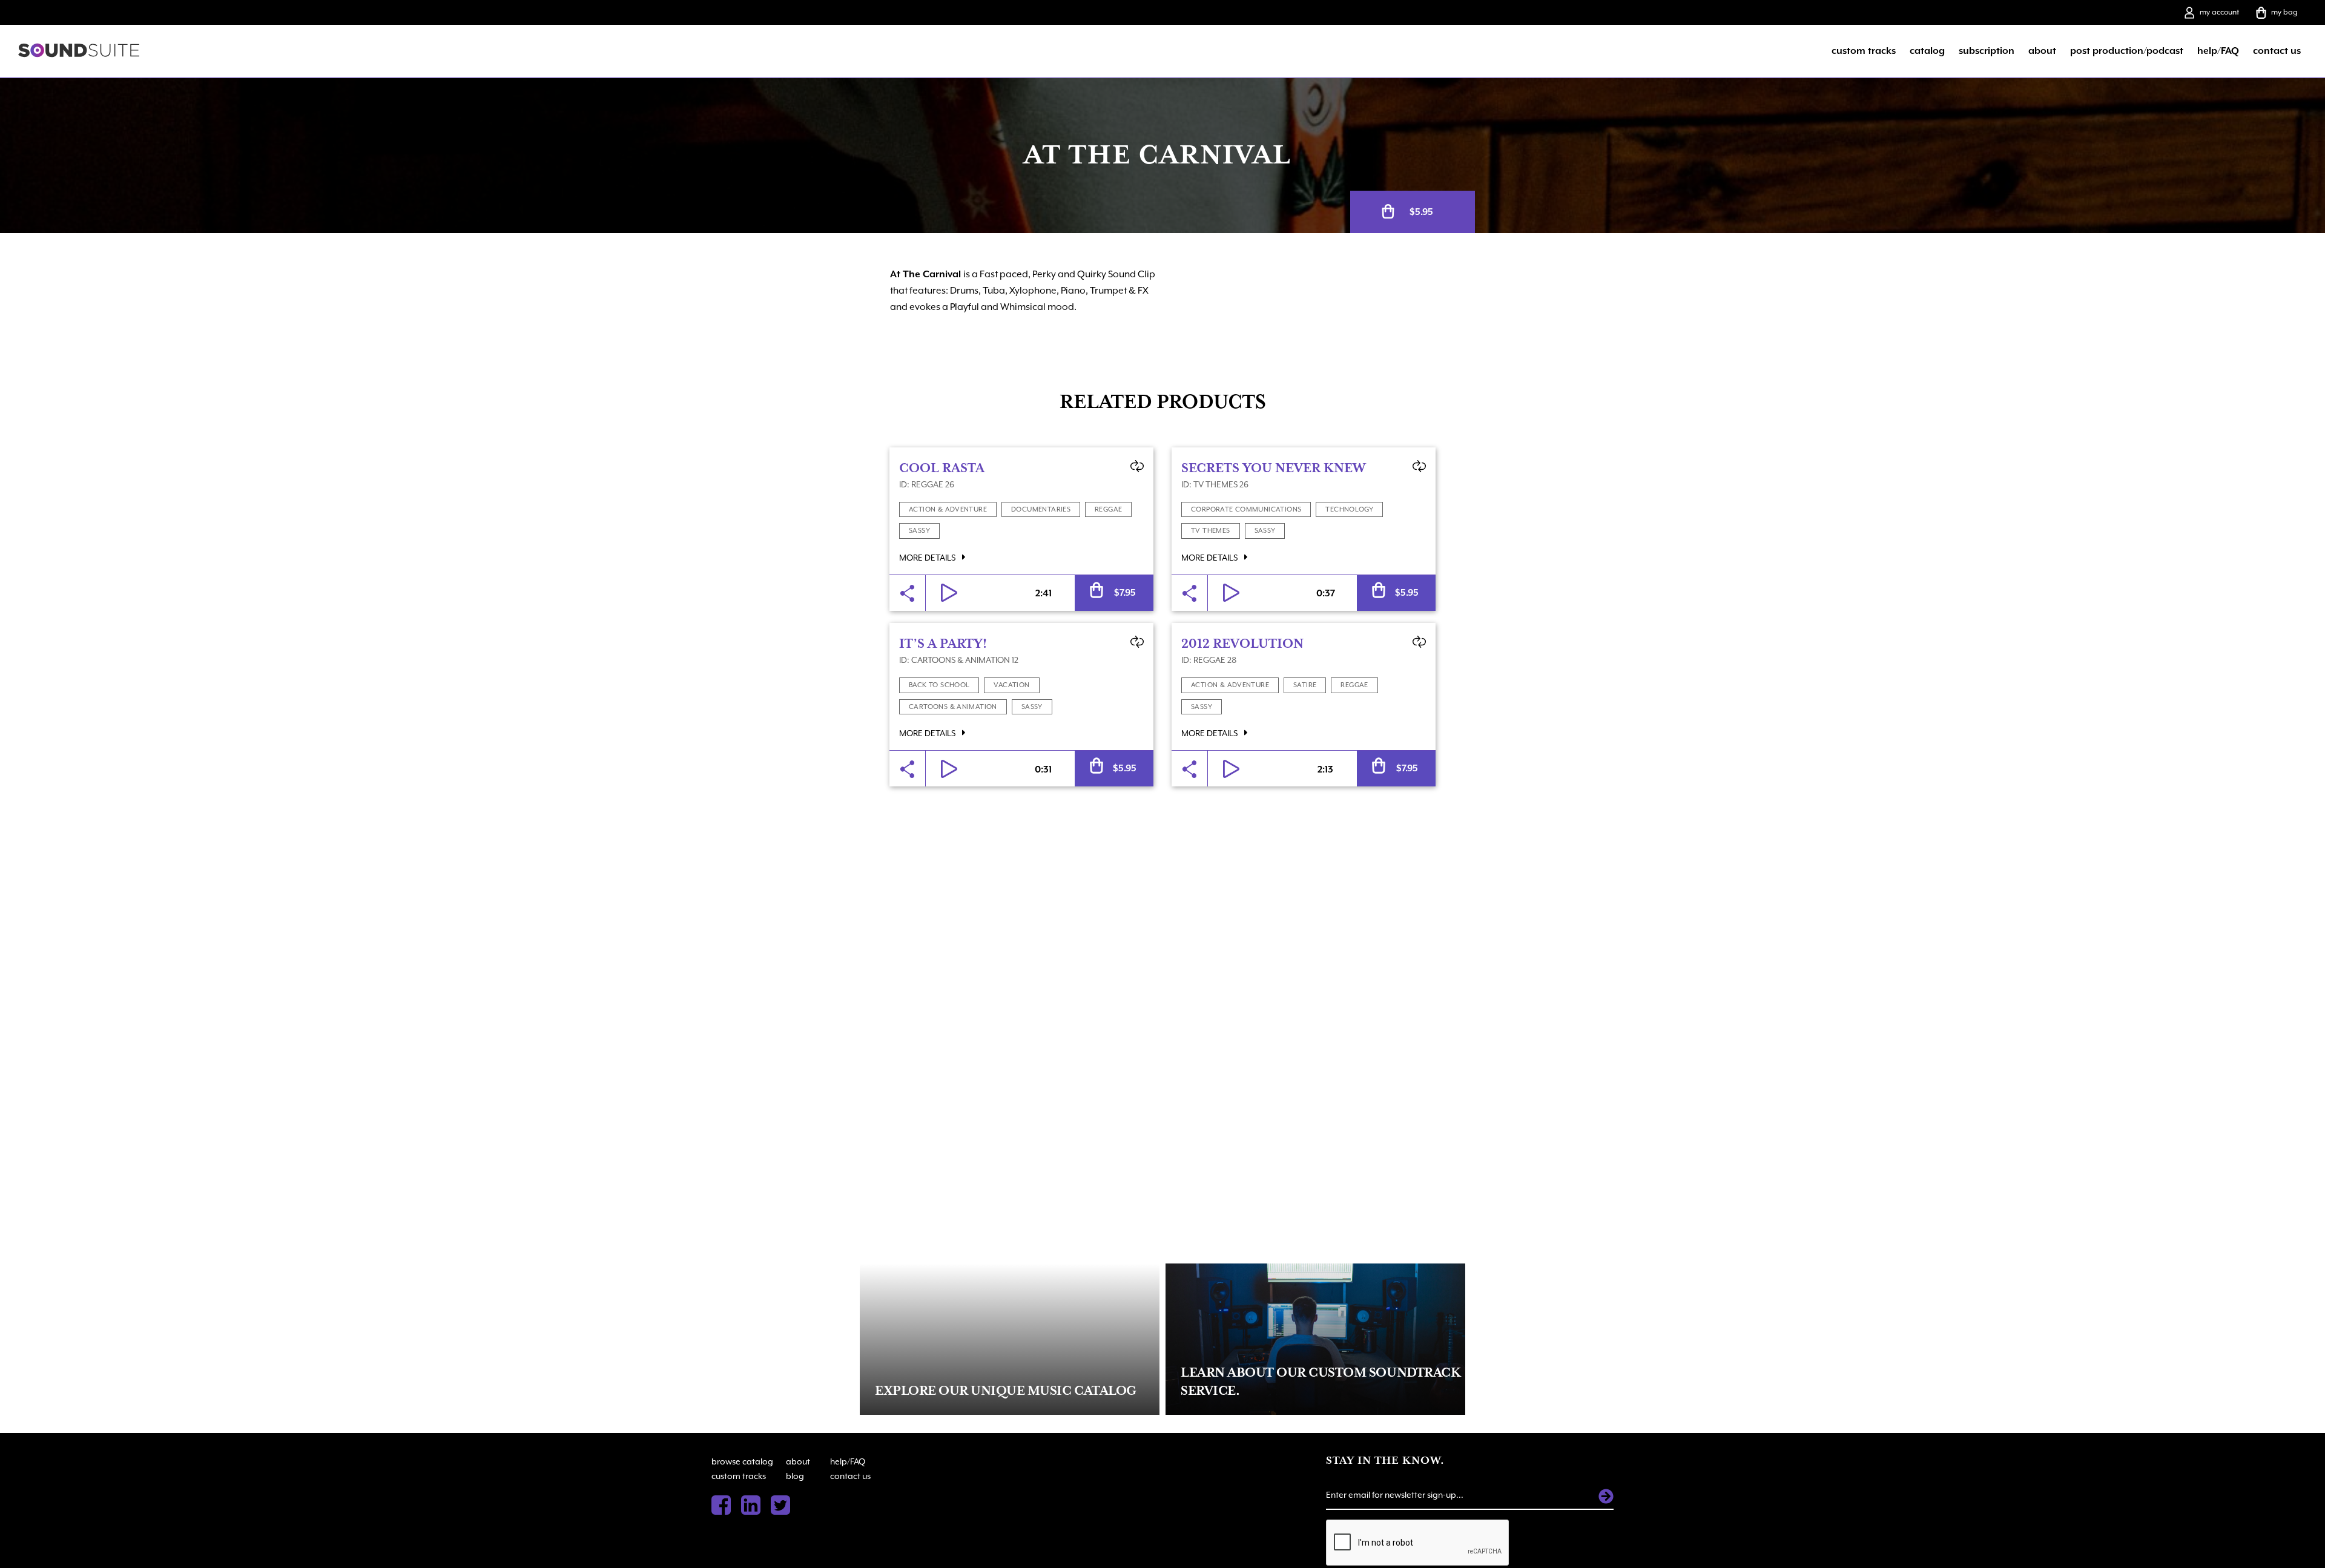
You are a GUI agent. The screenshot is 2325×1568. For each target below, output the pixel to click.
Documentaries (1041, 509)
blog (795, 1476)
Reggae (1108, 509)
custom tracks (1864, 51)
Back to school (939, 685)
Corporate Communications (1246, 509)
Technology (1349, 509)
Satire (1305, 685)
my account (2219, 12)
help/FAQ (2218, 51)
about (2042, 51)
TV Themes (1211, 531)
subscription (1987, 51)
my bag (2284, 12)
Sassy (919, 531)
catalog (1927, 51)
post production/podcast (2127, 51)
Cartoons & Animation (953, 707)
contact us (2277, 51)
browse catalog (742, 1461)
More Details (928, 558)
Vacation (1011, 685)
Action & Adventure (948, 509)
